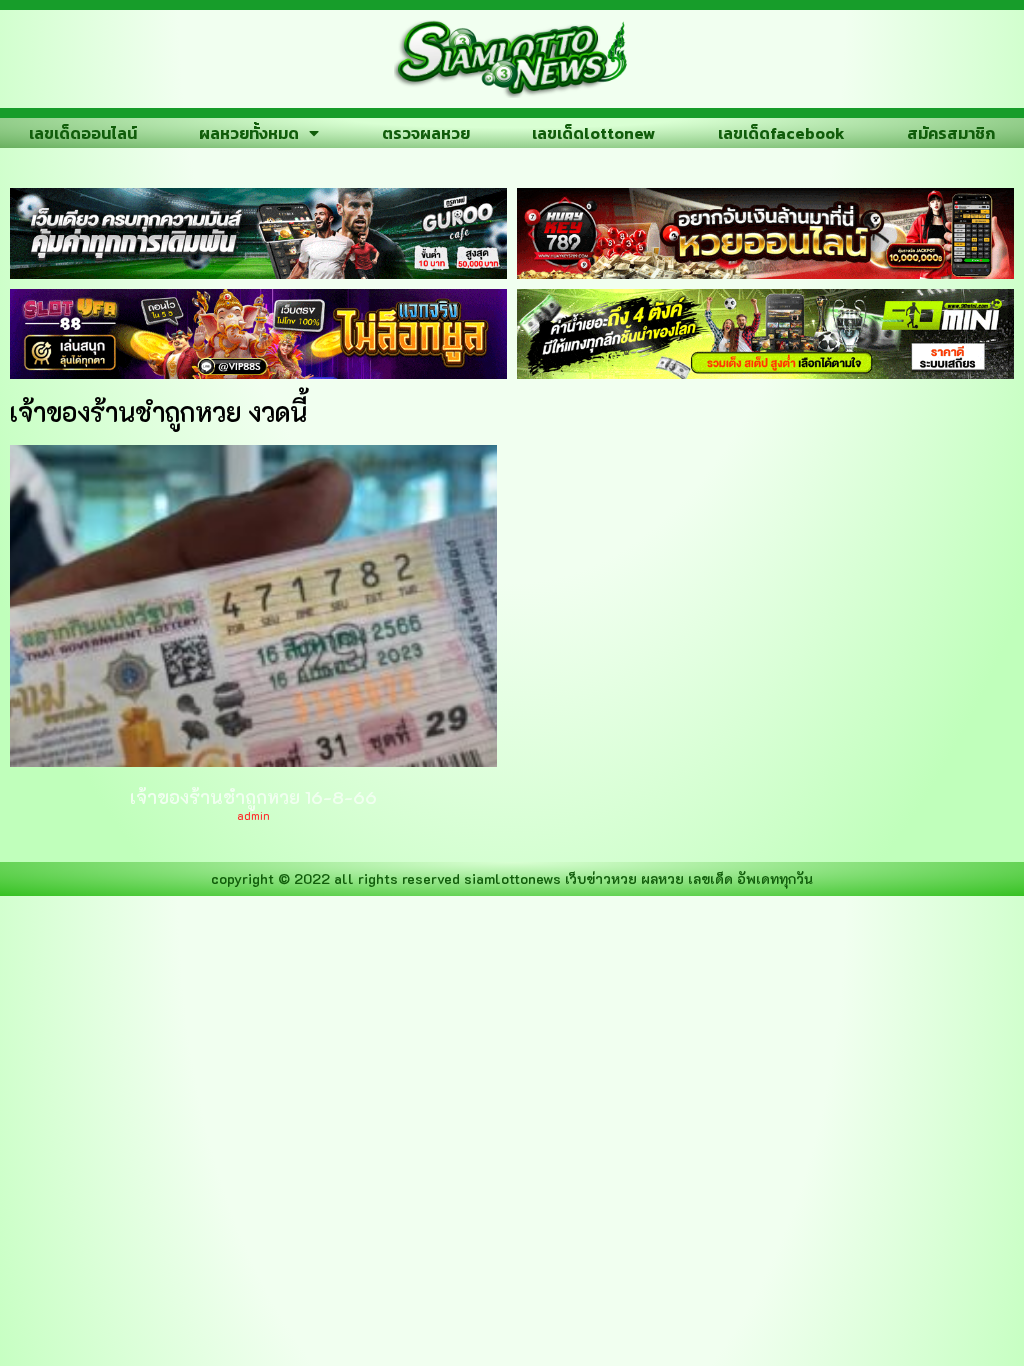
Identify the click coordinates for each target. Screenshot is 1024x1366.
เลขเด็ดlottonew (593, 133)
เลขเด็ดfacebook (781, 133)
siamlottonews (512, 878)
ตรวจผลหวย (426, 133)
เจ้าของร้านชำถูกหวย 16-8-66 (253, 797)
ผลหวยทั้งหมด (249, 133)
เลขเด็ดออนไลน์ (83, 133)
